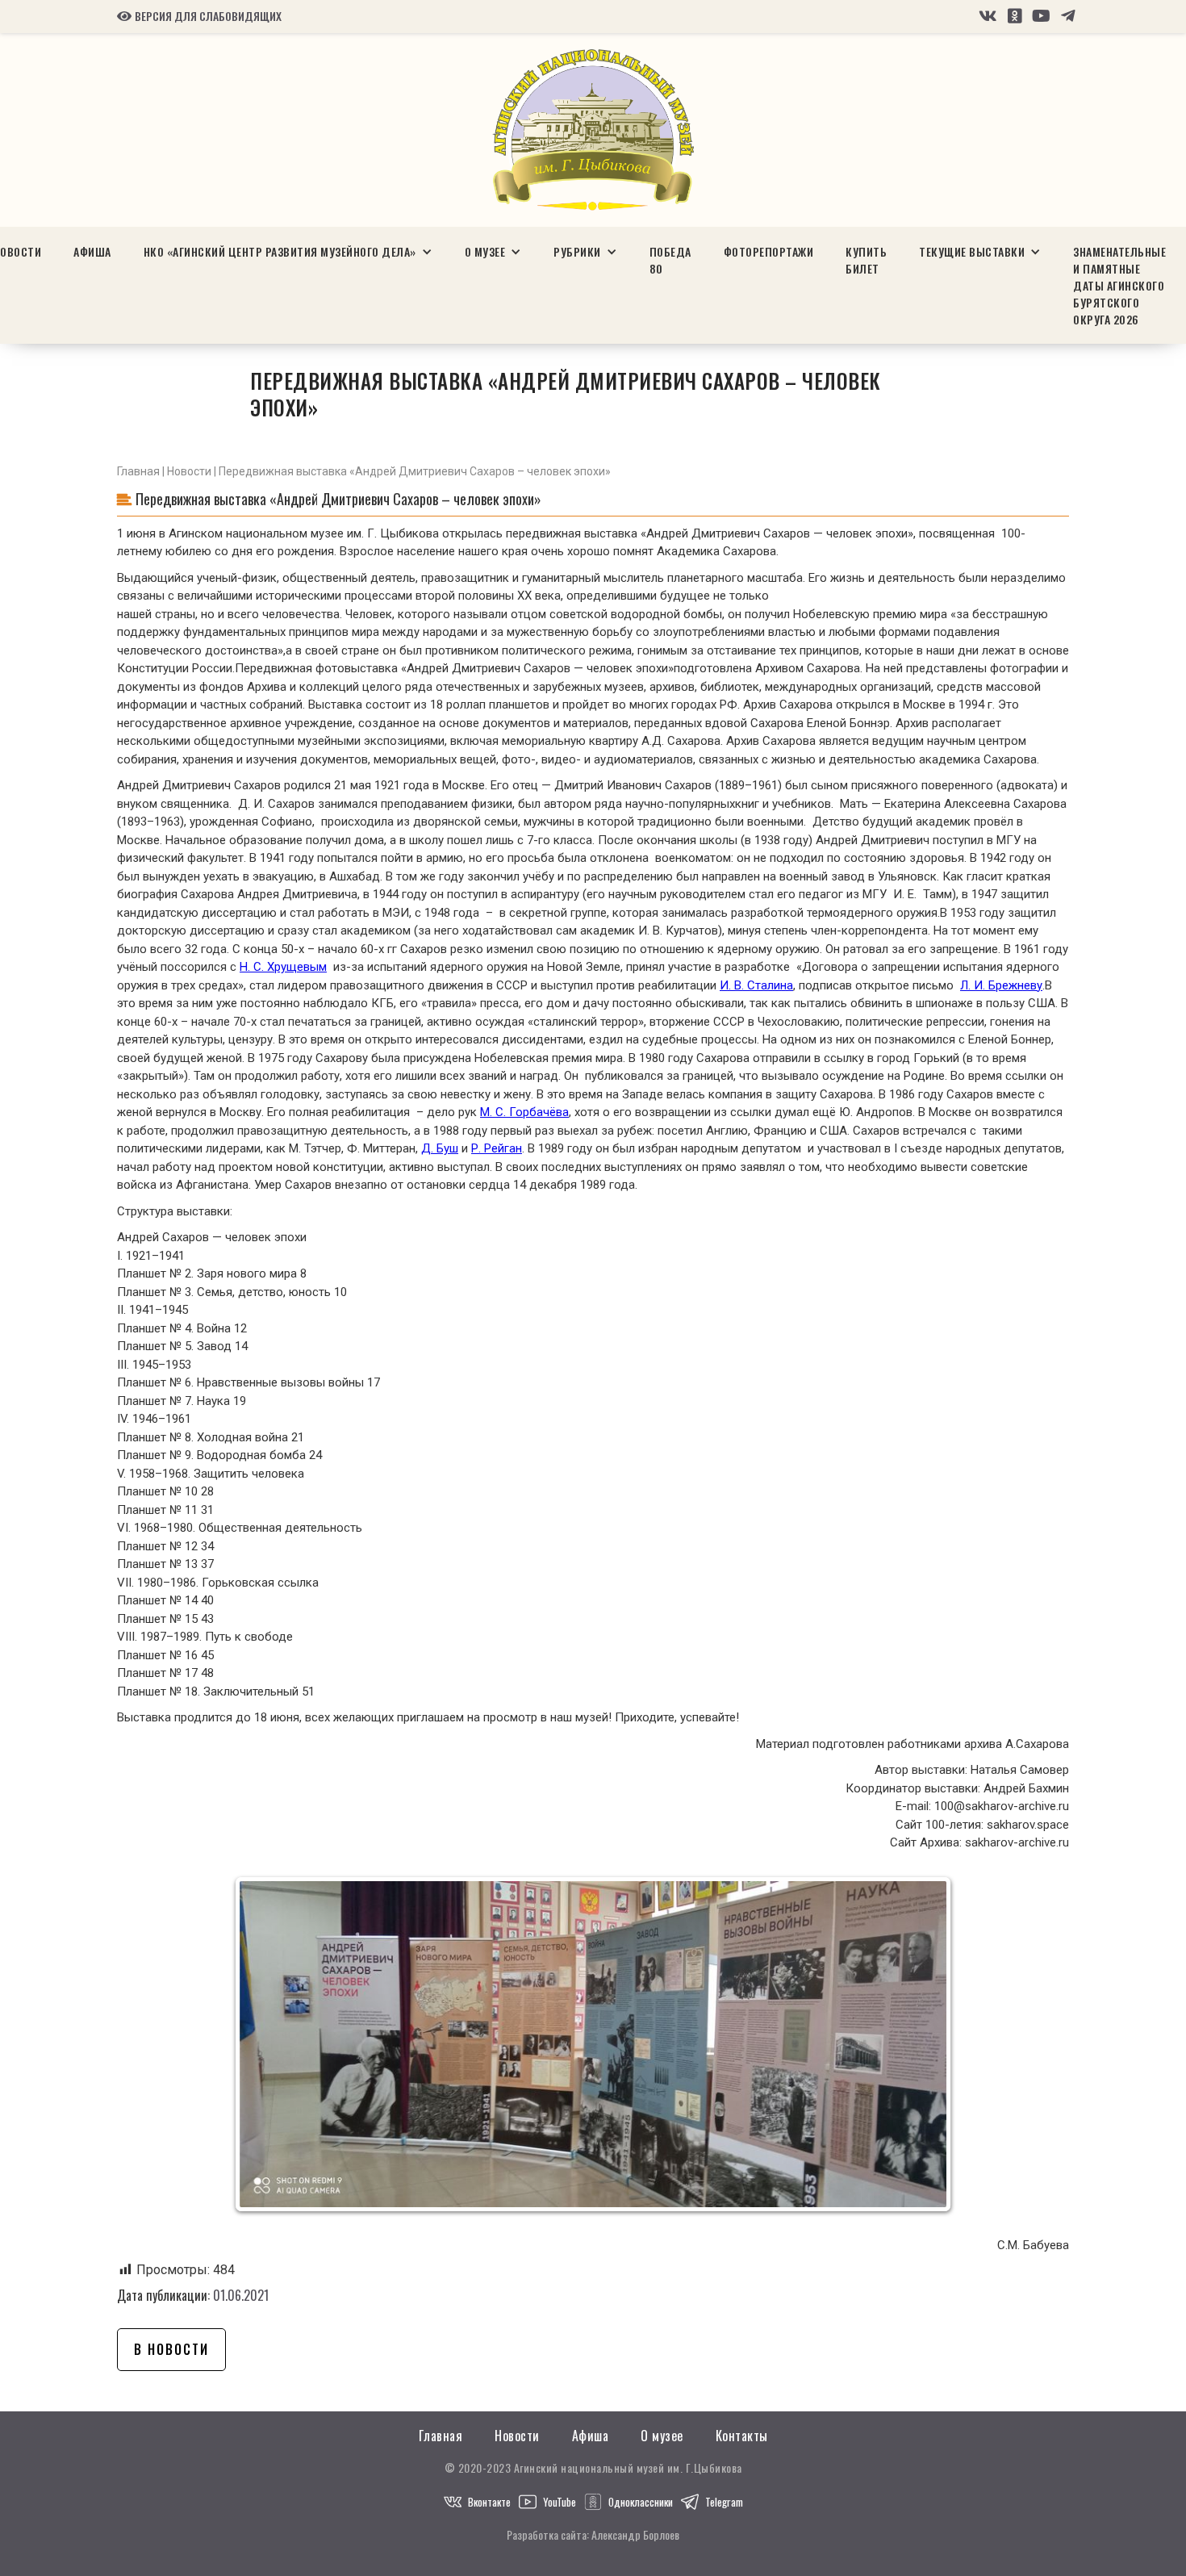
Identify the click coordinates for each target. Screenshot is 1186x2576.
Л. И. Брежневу (1001, 985)
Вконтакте (489, 2502)
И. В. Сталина (756, 985)
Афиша (92, 251)
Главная (138, 471)
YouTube (560, 2502)
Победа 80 (670, 260)
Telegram (724, 2502)
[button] (288, 251)
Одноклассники (641, 2502)
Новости (189, 471)
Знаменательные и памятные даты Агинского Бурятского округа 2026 (1119, 285)
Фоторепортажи (769, 251)
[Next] (922, 2044)
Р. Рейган (497, 1148)
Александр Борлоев (635, 2534)
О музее (662, 2436)
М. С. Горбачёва (524, 1112)
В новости (171, 2349)
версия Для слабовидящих (199, 16)
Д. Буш (440, 1148)
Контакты (742, 2436)
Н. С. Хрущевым (283, 967)
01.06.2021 (241, 2295)
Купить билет (866, 260)
